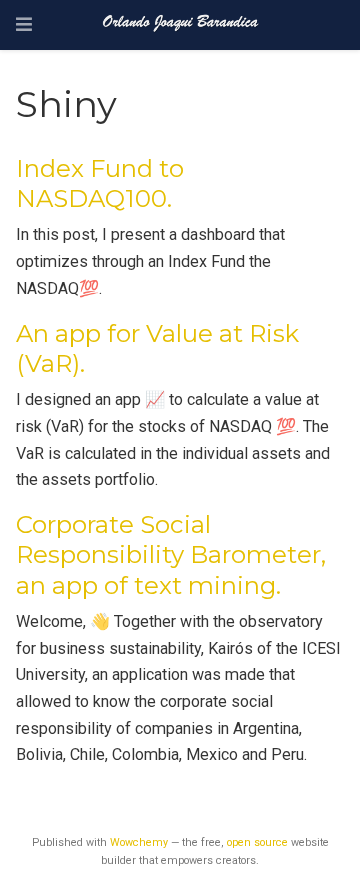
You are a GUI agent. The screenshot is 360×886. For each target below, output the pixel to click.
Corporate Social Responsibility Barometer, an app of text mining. (171, 555)
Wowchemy (139, 842)
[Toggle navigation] (24, 24)
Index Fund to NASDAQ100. (100, 183)
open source (257, 842)
